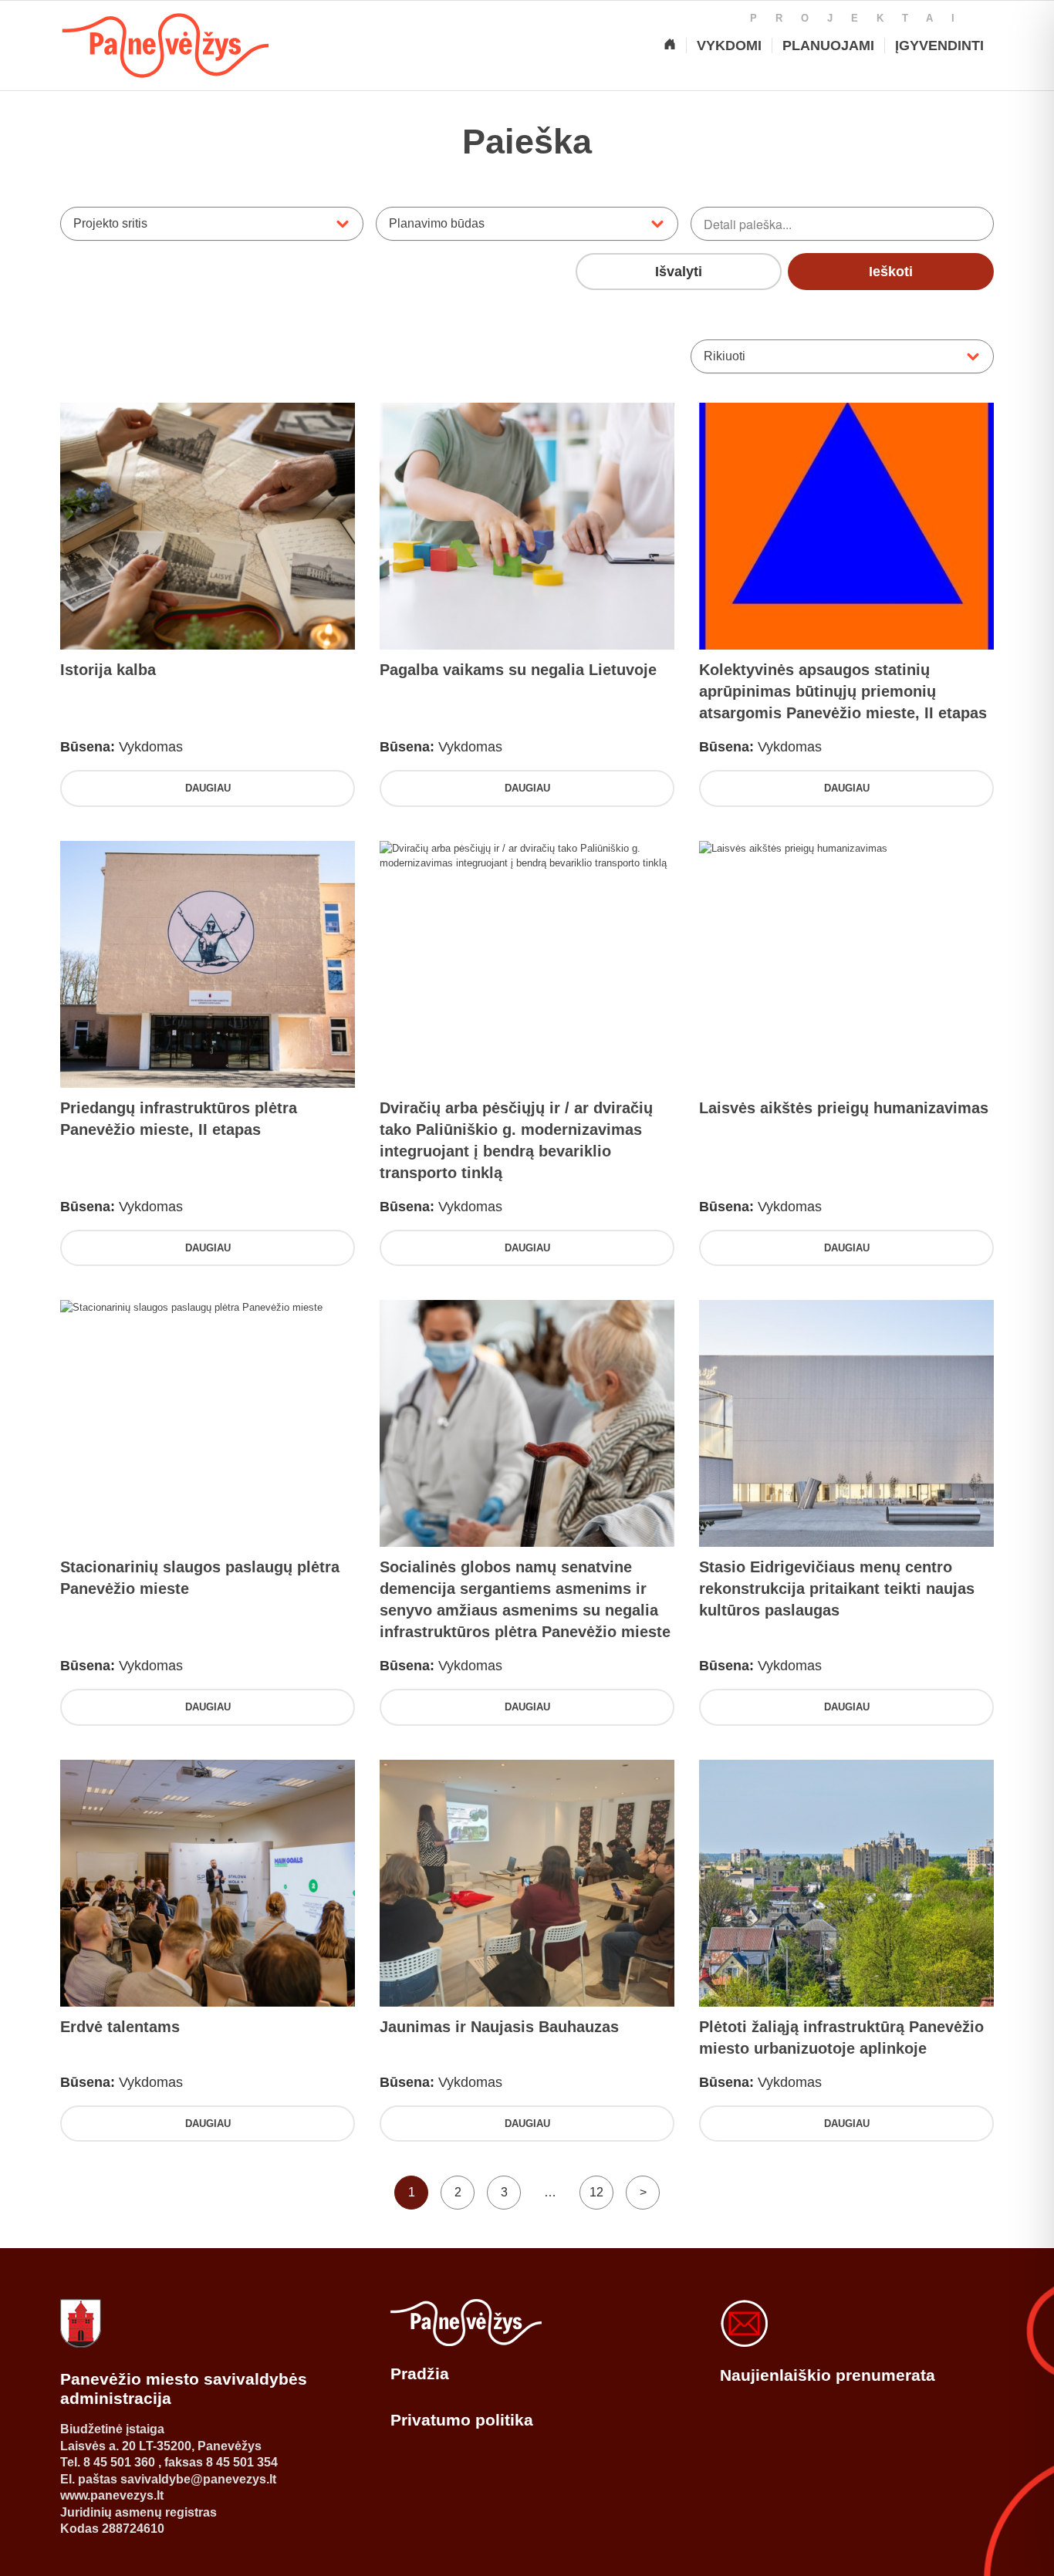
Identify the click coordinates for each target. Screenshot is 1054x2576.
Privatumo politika (462, 2420)
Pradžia (420, 2373)
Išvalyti (679, 272)
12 (596, 2192)
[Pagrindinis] (670, 46)
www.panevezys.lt (112, 2495)
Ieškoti (891, 272)
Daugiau (208, 788)
